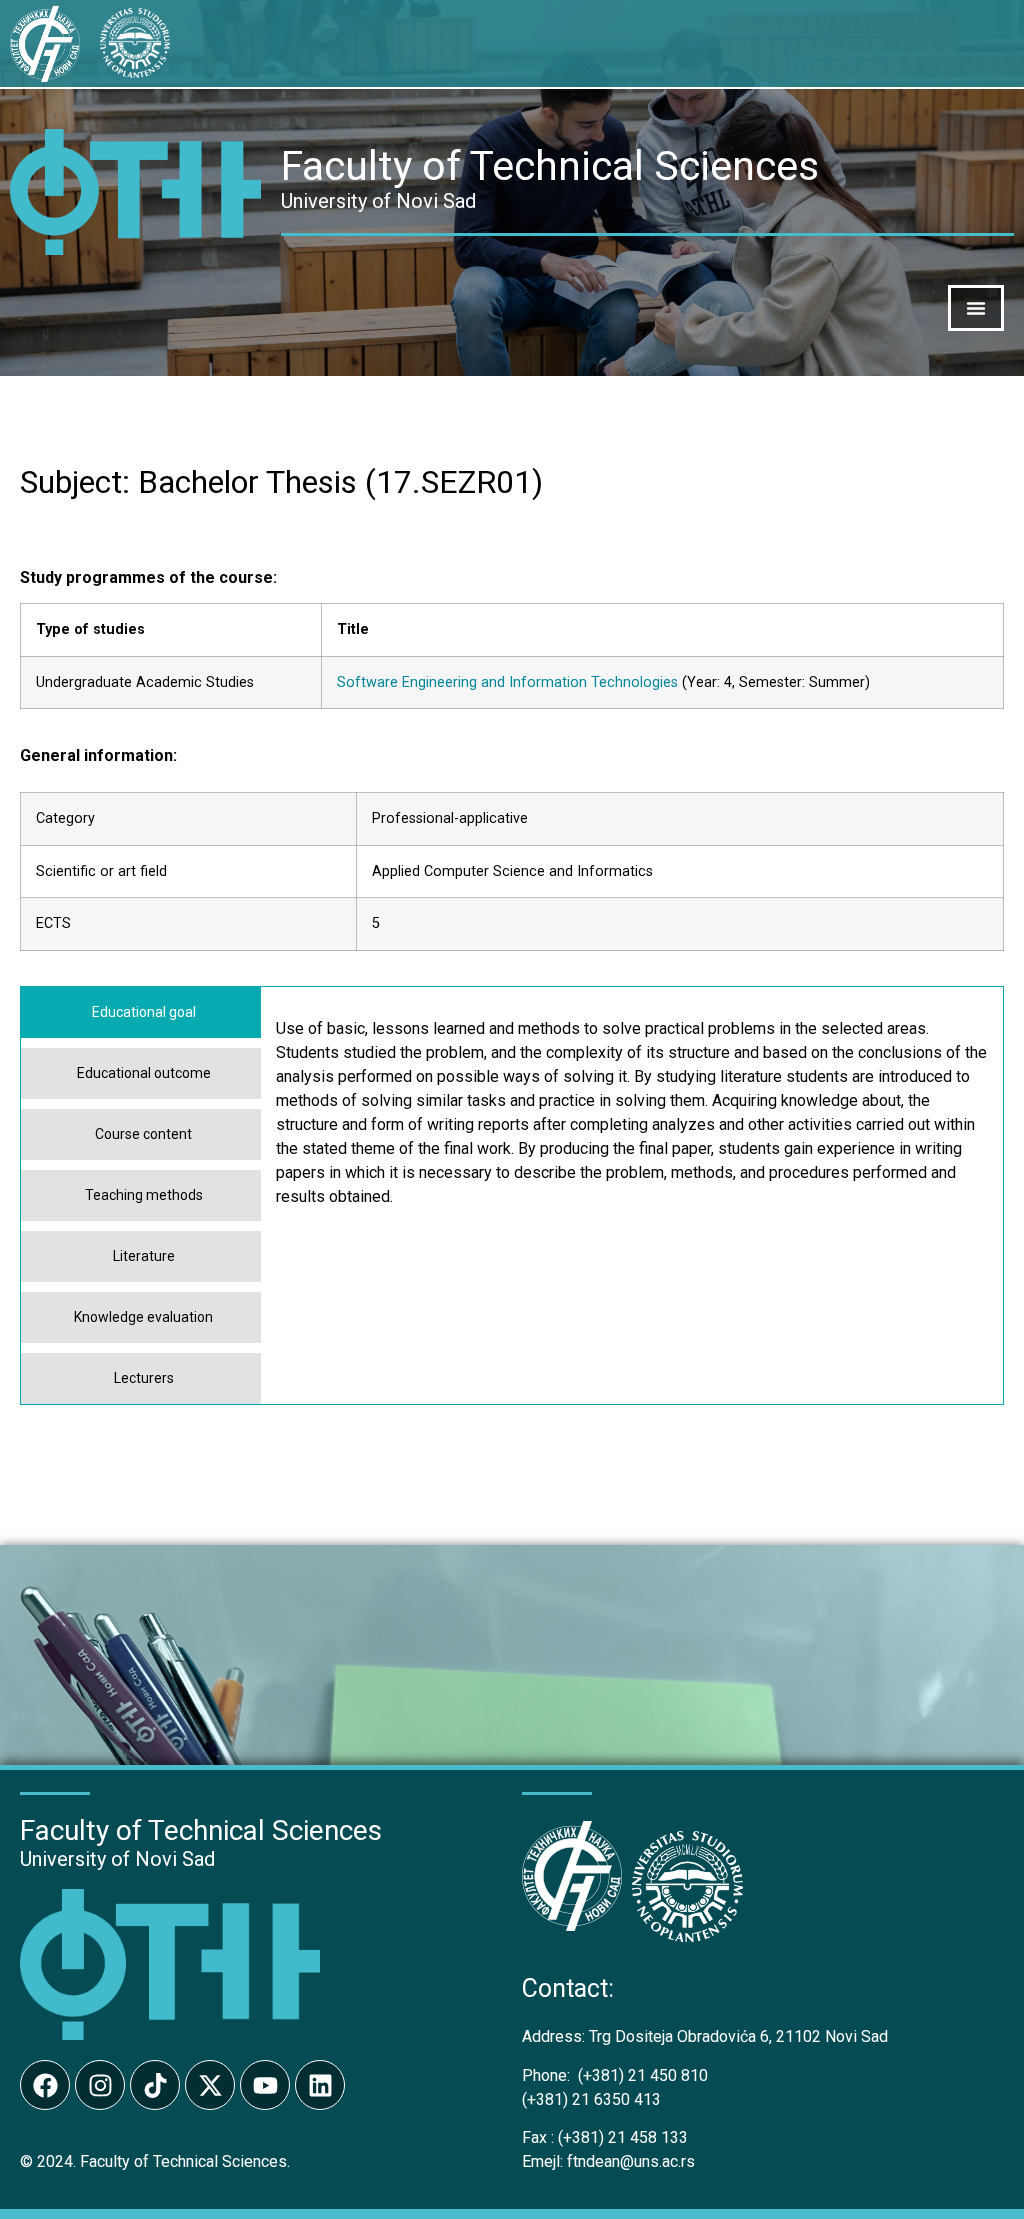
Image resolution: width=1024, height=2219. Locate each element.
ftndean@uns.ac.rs (631, 2161)
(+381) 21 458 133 (605, 2137)
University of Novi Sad (117, 1859)
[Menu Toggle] (976, 308)
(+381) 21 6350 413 (591, 2099)
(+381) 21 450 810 (615, 2075)
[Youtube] (265, 2085)
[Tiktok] (155, 2085)
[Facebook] (45, 2085)
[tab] (141, 1012)
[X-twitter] (210, 2085)
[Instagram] (100, 2085)
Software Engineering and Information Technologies (507, 682)
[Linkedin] (320, 2085)
